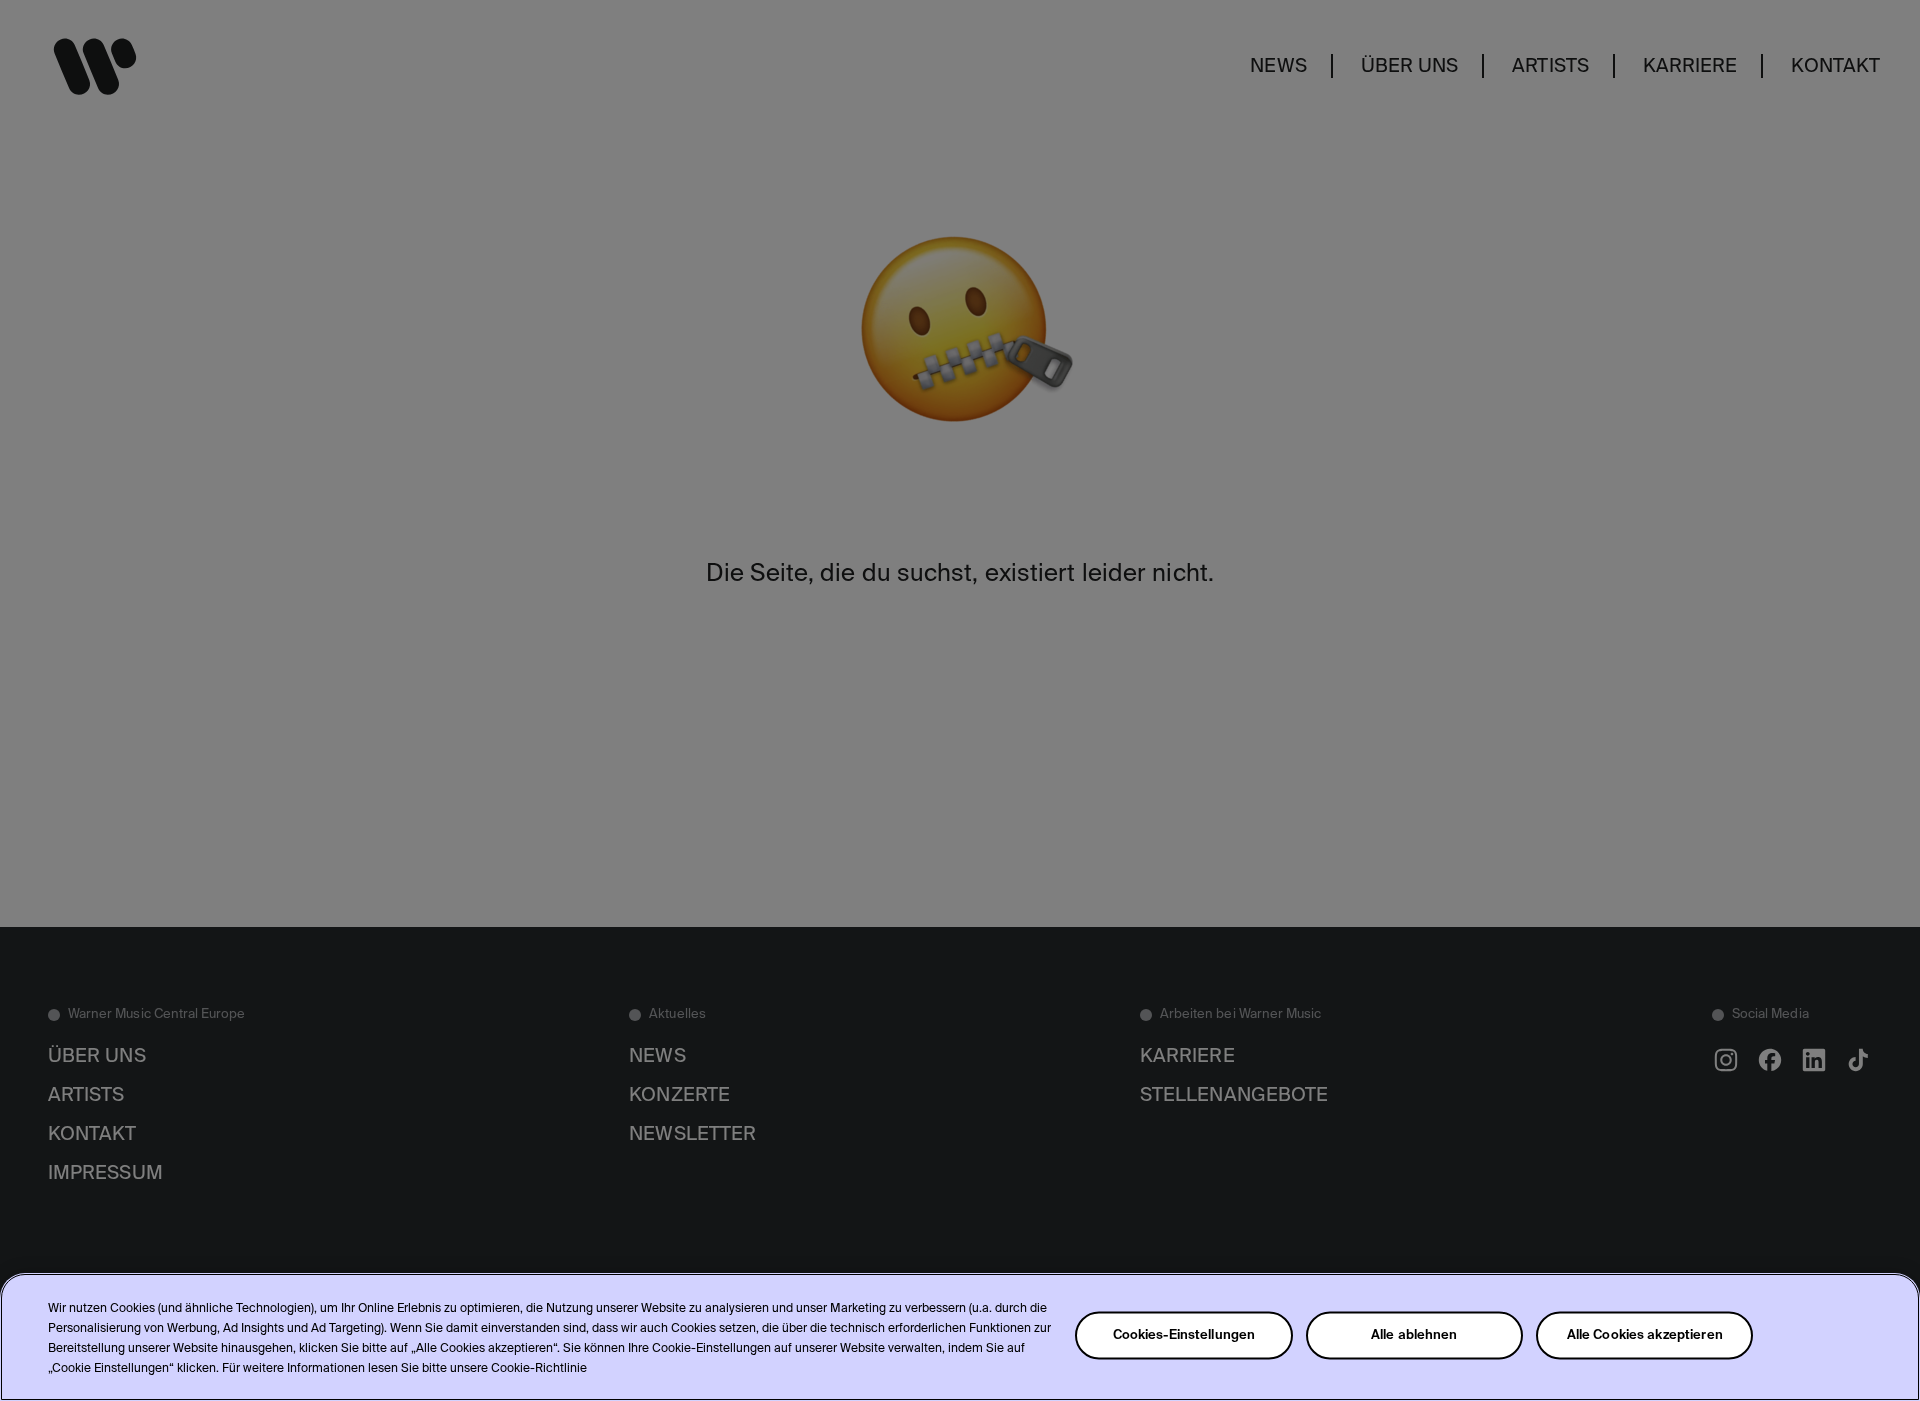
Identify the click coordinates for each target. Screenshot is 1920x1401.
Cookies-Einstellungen (1184, 1335)
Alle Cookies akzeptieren (1645, 1335)
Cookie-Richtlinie (539, 1369)
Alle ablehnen (1414, 1335)
